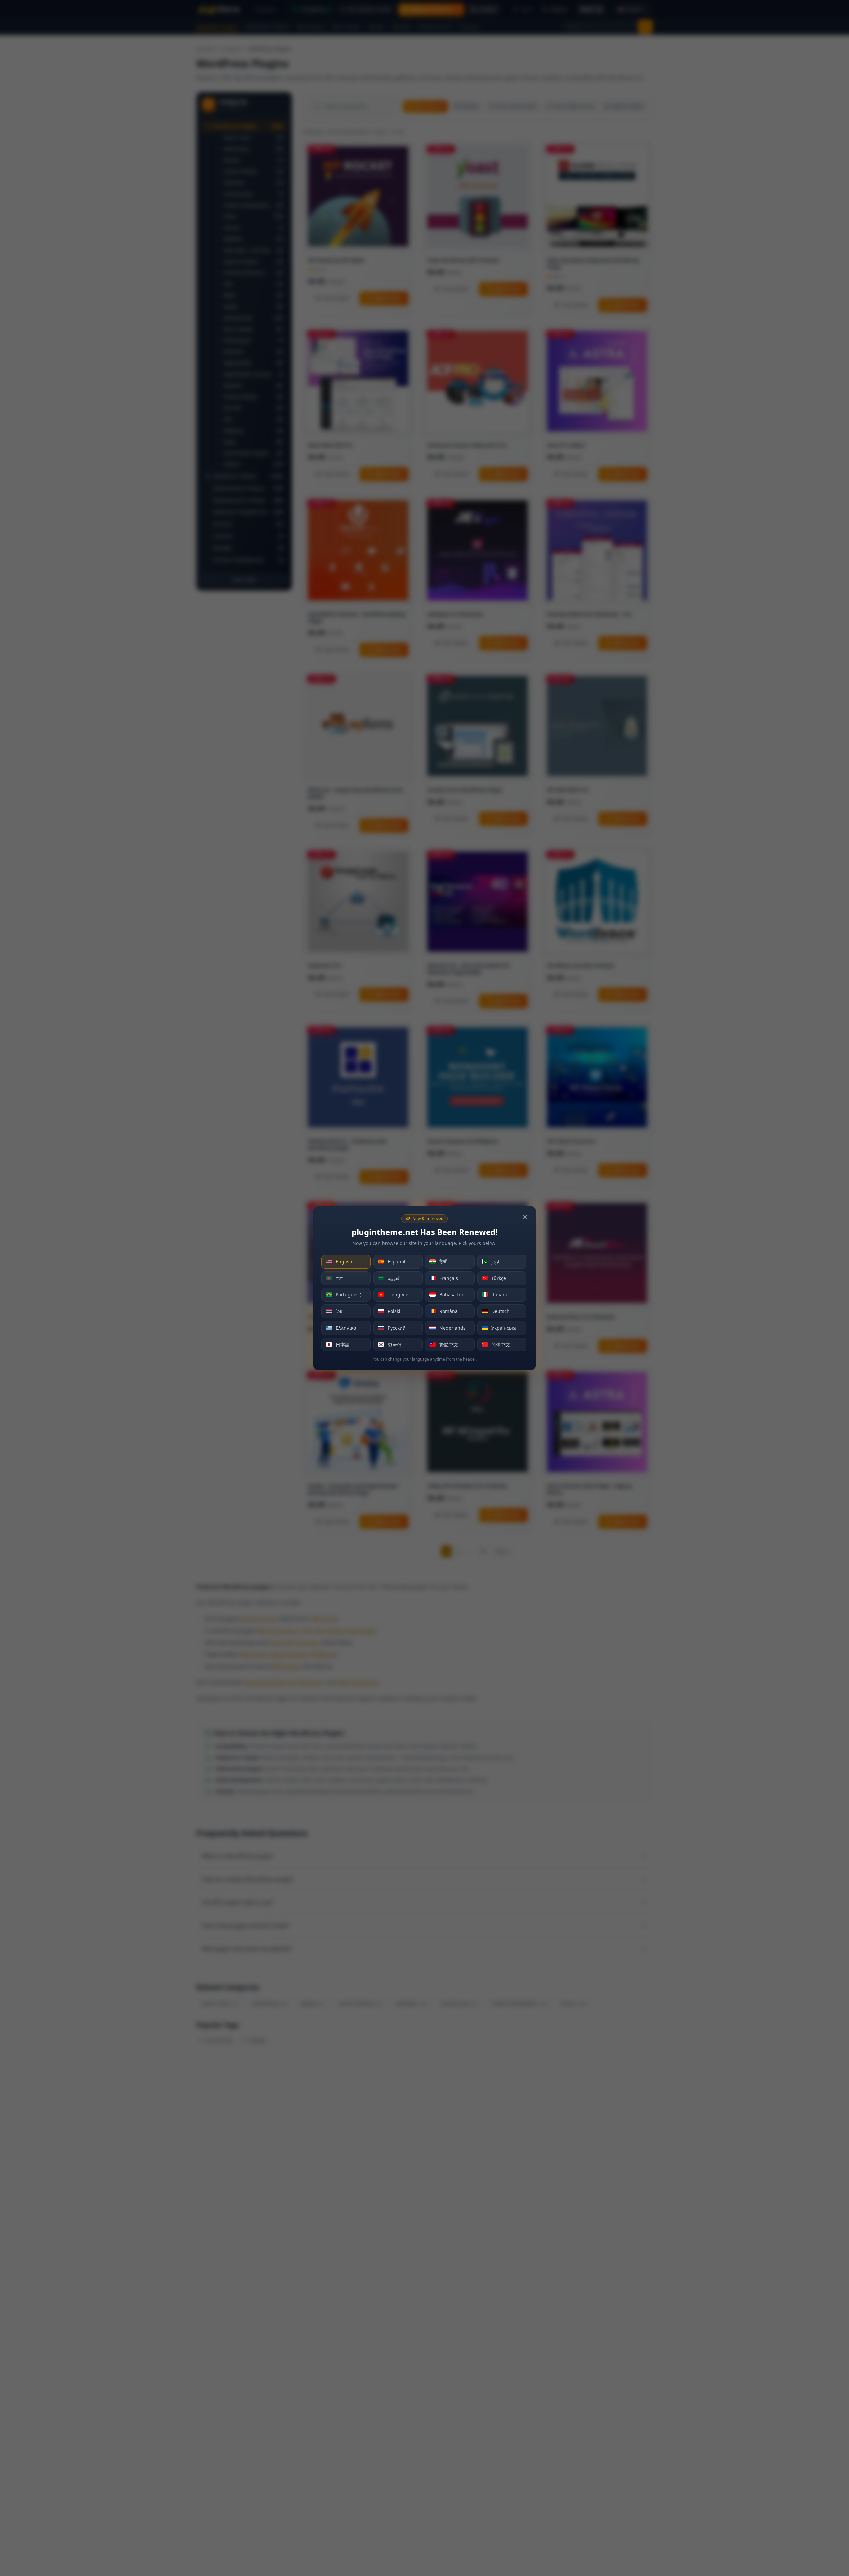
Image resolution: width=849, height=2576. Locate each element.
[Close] (525, 1217)
